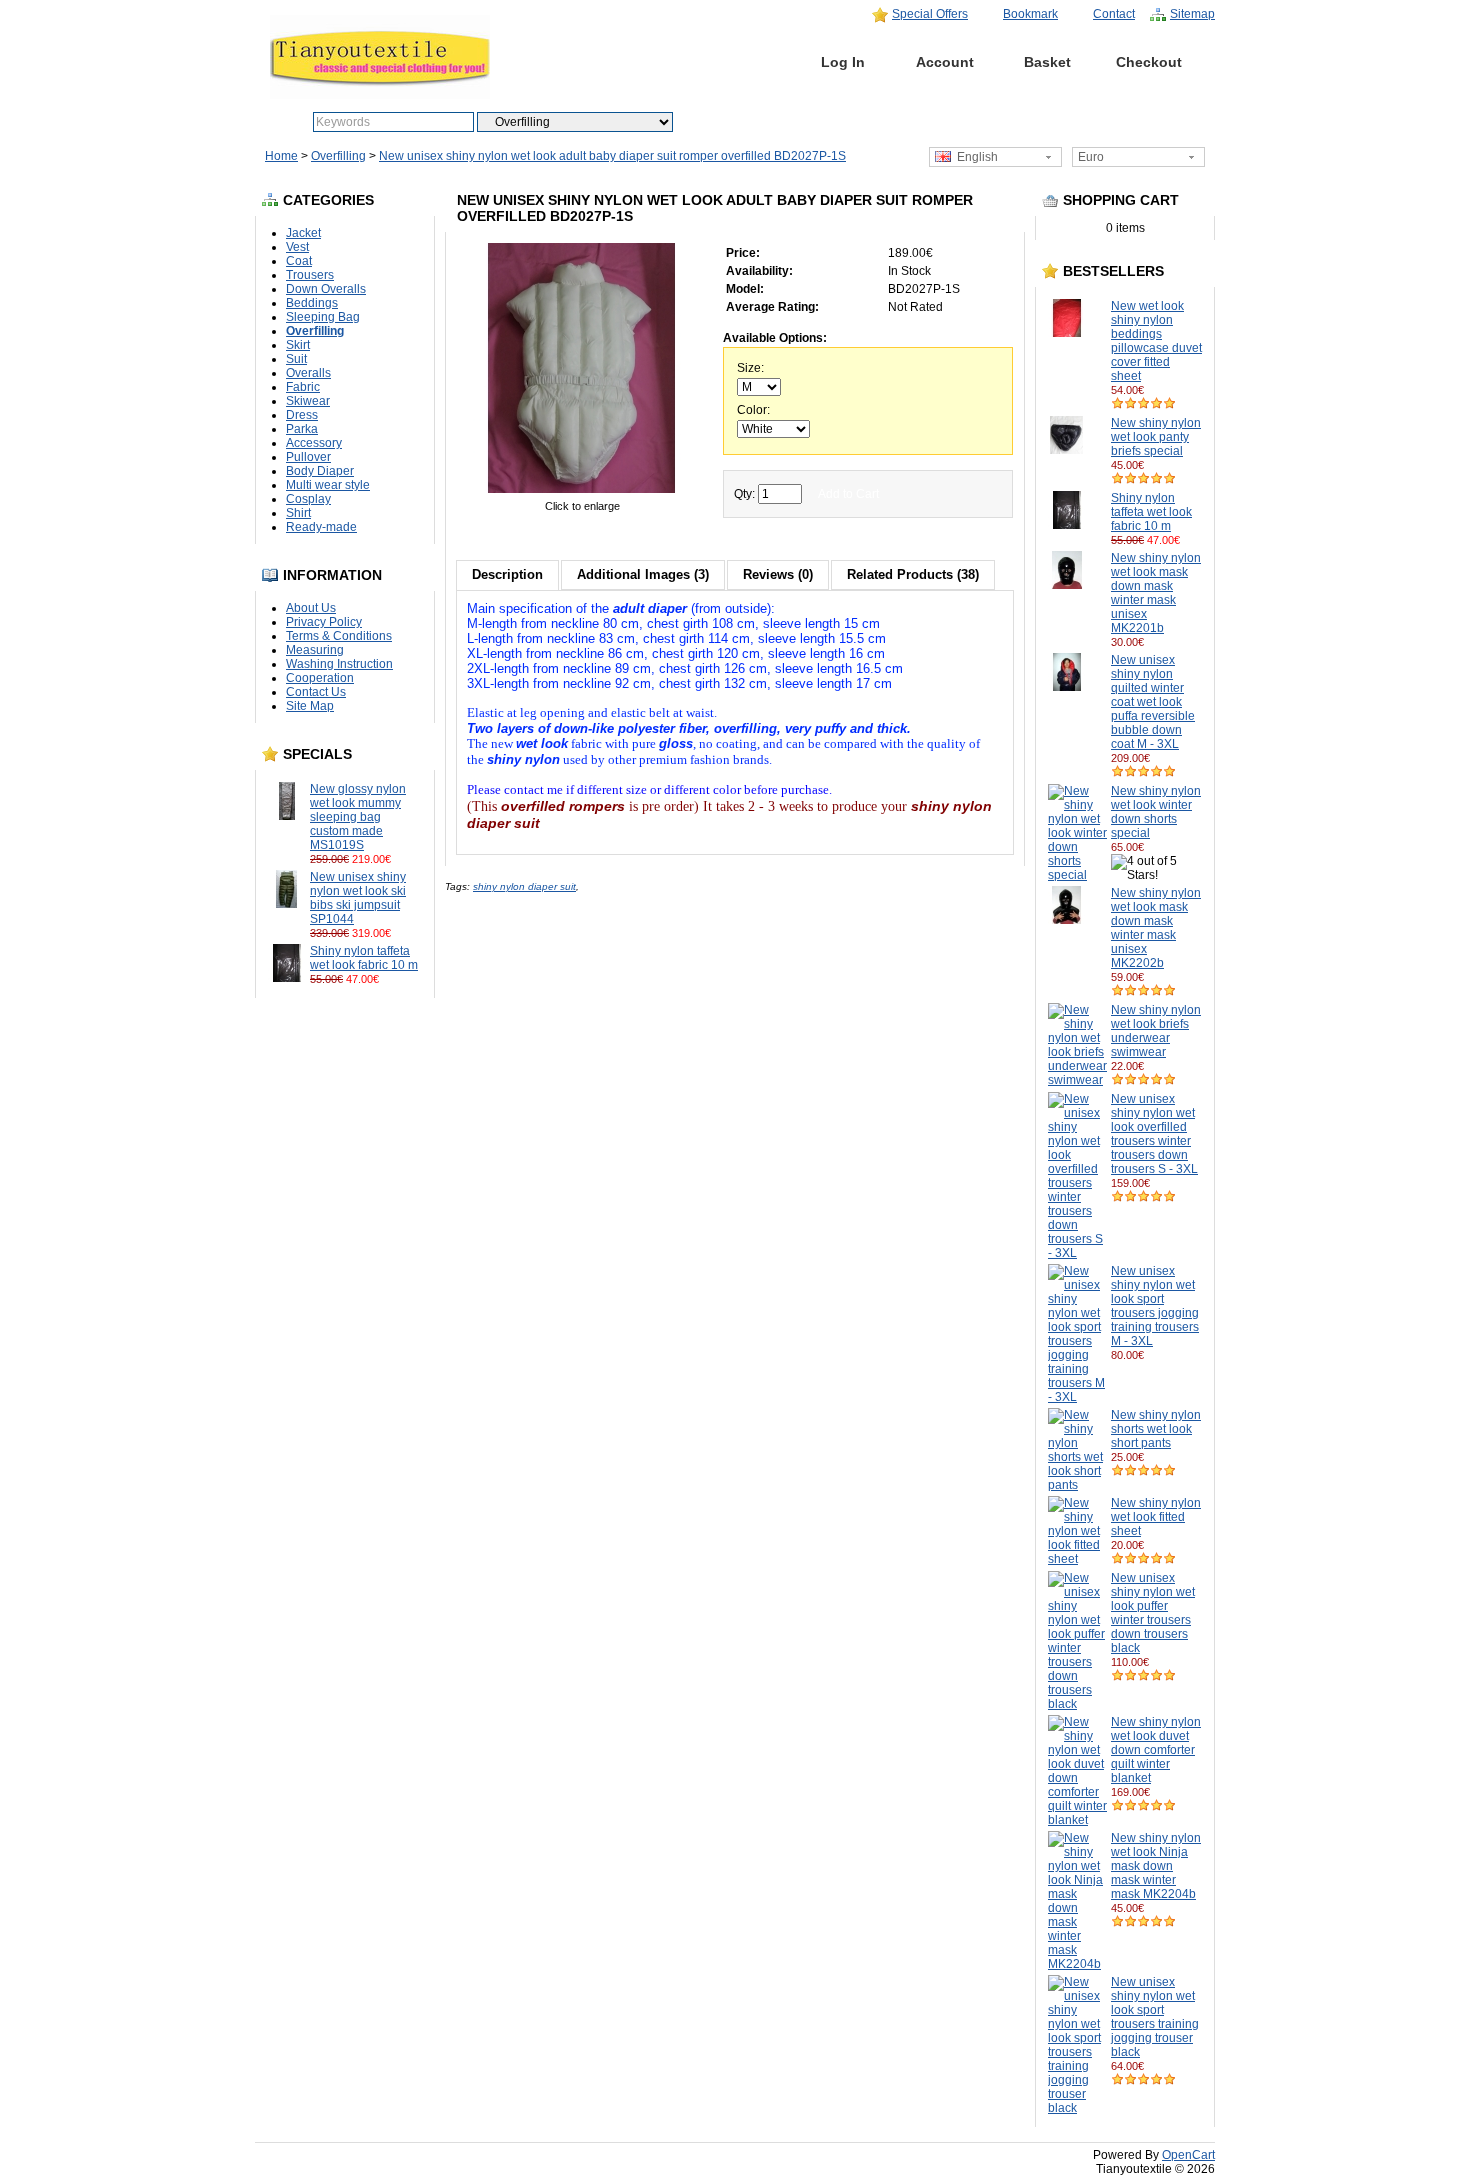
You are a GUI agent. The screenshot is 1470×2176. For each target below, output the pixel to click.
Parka (302, 429)
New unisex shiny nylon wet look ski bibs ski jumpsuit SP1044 (358, 898)
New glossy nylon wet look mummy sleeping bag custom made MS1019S (358, 817)
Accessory (314, 443)
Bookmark (1030, 14)
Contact (1114, 14)
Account (945, 62)
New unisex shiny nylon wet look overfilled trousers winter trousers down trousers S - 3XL (1154, 1134)
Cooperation (320, 678)
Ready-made (321, 527)
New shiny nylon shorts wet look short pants (1156, 1429)
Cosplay (308, 499)
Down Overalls (326, 289)
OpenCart (1188, 2155)
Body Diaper (320, 471)
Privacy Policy (324, 622)
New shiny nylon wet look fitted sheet (1156, 1517)
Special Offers (930, 14)
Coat (299, 261)
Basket (1047, 62)
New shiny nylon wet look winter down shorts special (1156, 812)
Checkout (1149, 62)
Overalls (308, 373)
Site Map (310, 706)
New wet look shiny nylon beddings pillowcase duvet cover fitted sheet (1156, 341)
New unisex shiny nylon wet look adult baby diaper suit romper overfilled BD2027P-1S (612, 156)
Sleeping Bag (323, 317)
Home (741, 62)
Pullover (308, 457)
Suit (296, 359)
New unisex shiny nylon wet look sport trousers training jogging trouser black (1155, 2017)
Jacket (303, 233)
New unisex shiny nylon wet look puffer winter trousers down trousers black (1153, 1613)
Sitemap (1192, 14)
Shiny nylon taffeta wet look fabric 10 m (364, 958)
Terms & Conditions (339, 636)
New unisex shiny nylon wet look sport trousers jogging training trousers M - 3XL (1155, 1306)
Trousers (310, 275)
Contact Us (316, 692)
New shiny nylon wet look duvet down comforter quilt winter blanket (1156, 1750)
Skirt (298, 345)
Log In (843, 62)
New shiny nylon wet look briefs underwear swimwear (1156, 1031)
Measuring (315, 650)
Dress (302, 415)
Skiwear (308, 401)
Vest (297, 247)
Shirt (298, 513)
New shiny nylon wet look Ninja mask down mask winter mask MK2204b (1156, 1866)
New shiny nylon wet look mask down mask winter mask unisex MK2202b (1156, 928)
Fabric (303, 387)
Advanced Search (779, 122)
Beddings (312, 303)
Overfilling (338, 156)
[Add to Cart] (400, 859)
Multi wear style (328, 485)
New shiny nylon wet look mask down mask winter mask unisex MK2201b (1156, 593)
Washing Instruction (339, 664)
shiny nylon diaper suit (524, 886)
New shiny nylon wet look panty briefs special (1156, 437)
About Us (311, 608)
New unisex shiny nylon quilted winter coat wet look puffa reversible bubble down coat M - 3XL (1153, 702)
